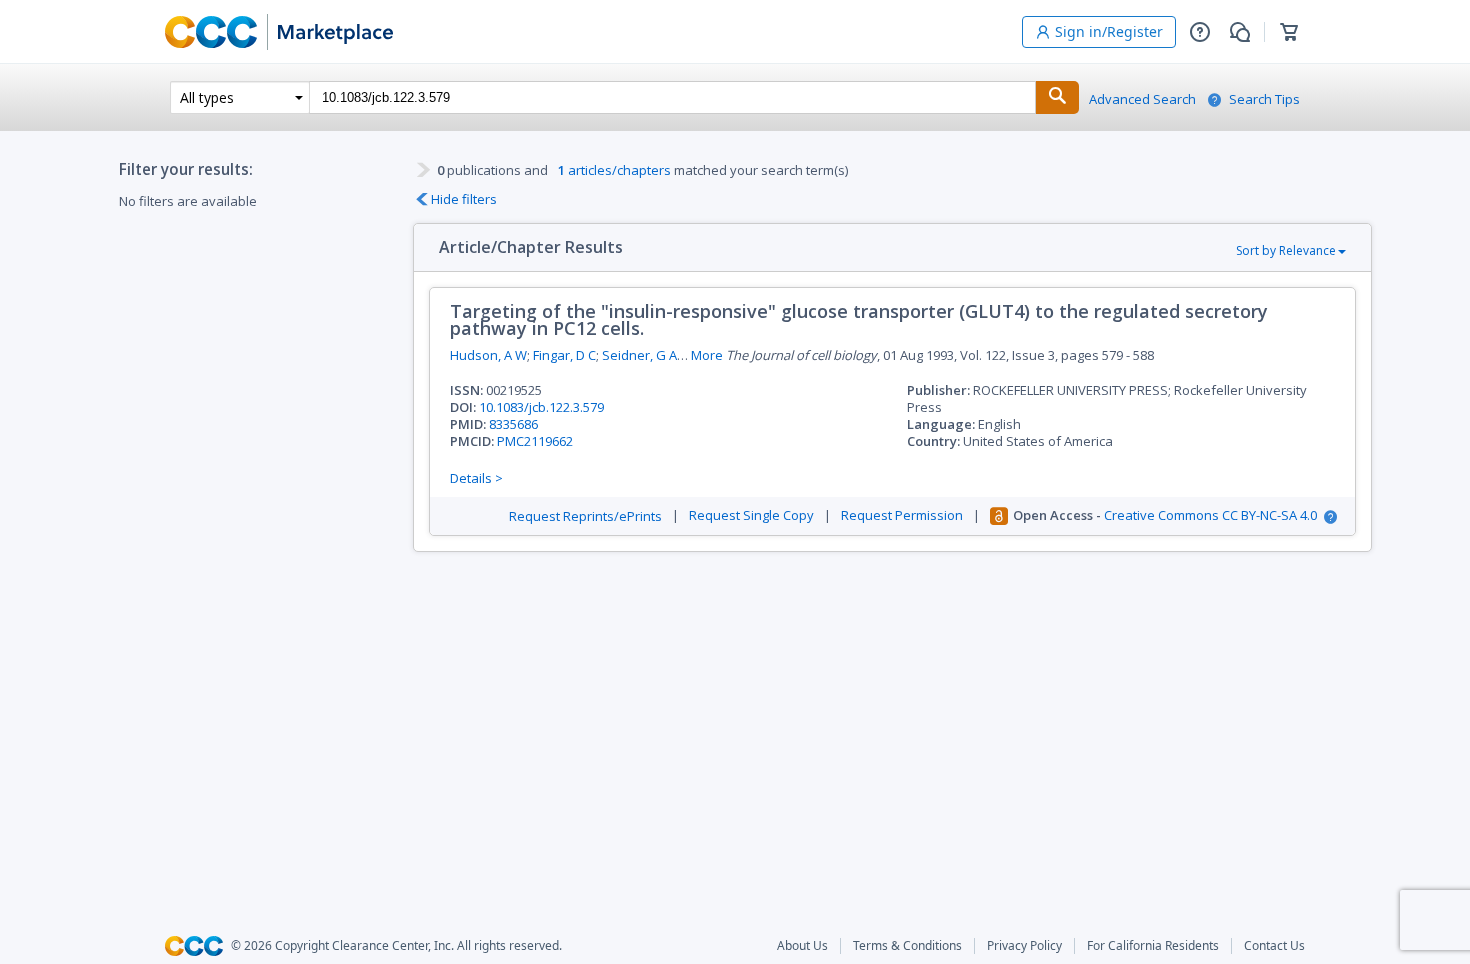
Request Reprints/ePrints (585, 516)
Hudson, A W (488, 355)
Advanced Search (1142, 99)
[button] (1200, 32)
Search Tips (1264, 99)
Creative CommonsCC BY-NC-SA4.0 (1210, 515)
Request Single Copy (751, 515)
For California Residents (1153, 946)
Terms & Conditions (907, 946)
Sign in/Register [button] (1109, 31)
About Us (802, 946)
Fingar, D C (564, 355)
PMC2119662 (535, 441)
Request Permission (902, 515)
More (707, 355)
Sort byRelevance (1286, 250)
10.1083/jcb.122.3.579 (541, 407)
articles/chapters (614, 170)
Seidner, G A (639, 355)
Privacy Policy (1024, 946)
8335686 (513, 424)
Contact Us (1274, 946)
